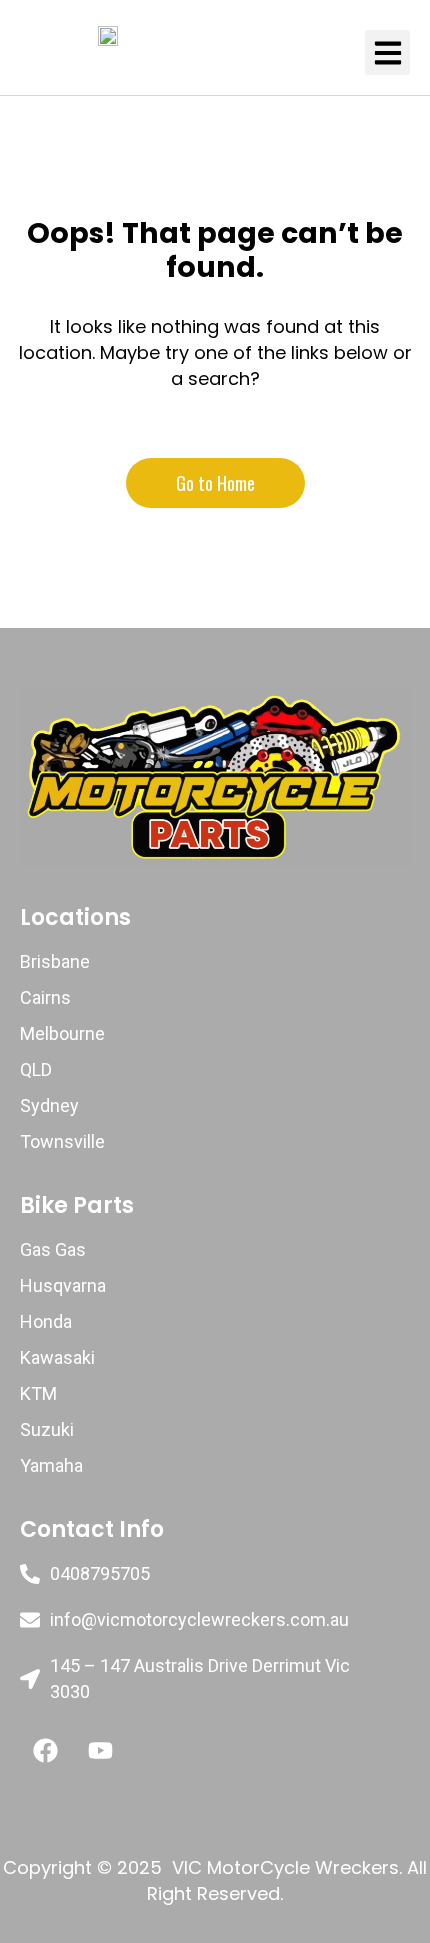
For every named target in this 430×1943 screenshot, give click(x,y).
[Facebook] (45, 1750)
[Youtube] (100, 1750)
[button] (387, 52)
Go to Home (215, 483)
